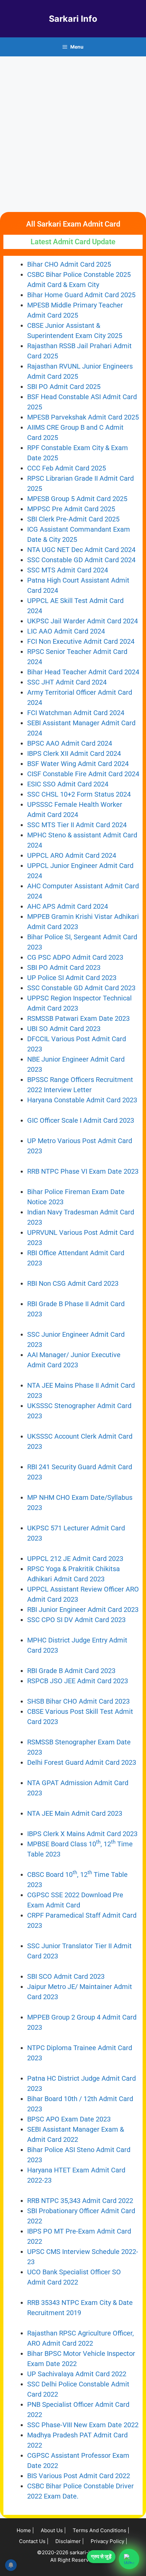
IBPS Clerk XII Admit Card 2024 (74, 753)
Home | (25, 2530)
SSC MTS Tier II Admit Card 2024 (77, 825)
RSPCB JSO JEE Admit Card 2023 (78, 1681)
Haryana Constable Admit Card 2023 (82, 1100)
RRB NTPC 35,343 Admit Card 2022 (80, 2201)
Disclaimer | (70, 2541)
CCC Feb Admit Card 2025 (67, 468)
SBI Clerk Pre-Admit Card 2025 (73, 519)
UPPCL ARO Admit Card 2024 (72, 855)
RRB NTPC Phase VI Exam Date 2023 (83, 1171)
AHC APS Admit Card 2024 (68, 906)
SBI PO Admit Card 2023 (64, 967)
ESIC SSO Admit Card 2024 (68, 784)
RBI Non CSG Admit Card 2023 (73, 1283)
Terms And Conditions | (101, 2530)
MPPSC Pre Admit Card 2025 (71, 509)
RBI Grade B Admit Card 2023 (71, 1671)
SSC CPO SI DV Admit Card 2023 (77, 1620)
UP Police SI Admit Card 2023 (72, 978)
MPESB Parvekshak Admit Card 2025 (83, 417)
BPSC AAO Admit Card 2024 (70, 743)
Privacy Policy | (109, 2541)
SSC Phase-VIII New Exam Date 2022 (83, 2425)
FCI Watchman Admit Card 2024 (76, 713)
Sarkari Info (73, 19)
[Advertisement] (73, 133)
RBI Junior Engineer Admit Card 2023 (83, 1610)
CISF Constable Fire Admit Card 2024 (83, 774)
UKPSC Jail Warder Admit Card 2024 (83, 621)
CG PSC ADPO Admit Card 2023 (75, 957)
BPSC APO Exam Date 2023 (69, 2119)
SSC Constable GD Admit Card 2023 (81, 988)
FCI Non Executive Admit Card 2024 (81, 641)
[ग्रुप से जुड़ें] (129, 2559)
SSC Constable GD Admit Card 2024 (81, 560)
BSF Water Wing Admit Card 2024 (78, 764)
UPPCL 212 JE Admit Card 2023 (75, 1559)
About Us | (53, 2530)
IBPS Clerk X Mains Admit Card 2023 (82, 1834)
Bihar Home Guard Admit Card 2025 (81, 295)
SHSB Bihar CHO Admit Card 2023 (78, 1701)
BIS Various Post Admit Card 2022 (79, 2476)
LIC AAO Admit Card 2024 (66, 631)
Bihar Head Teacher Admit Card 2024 (83, 672)
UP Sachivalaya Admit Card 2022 (77, 2374)
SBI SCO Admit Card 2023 (66, 1976)
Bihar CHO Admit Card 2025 (69, 264)
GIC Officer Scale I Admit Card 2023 (81, 1120)
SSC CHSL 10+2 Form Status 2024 (79, 794)
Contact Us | (34, 2541)
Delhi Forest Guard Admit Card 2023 (82, 1762)
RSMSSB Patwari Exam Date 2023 (78, 1018)
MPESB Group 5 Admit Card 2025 (77, 499)
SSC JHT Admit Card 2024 (67, 682)
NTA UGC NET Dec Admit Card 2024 (81, 550)
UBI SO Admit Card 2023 (64, 1029)
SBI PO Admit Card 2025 (64, 387)
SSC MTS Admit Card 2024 (68, 570)
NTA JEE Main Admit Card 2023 (75, 1813)
